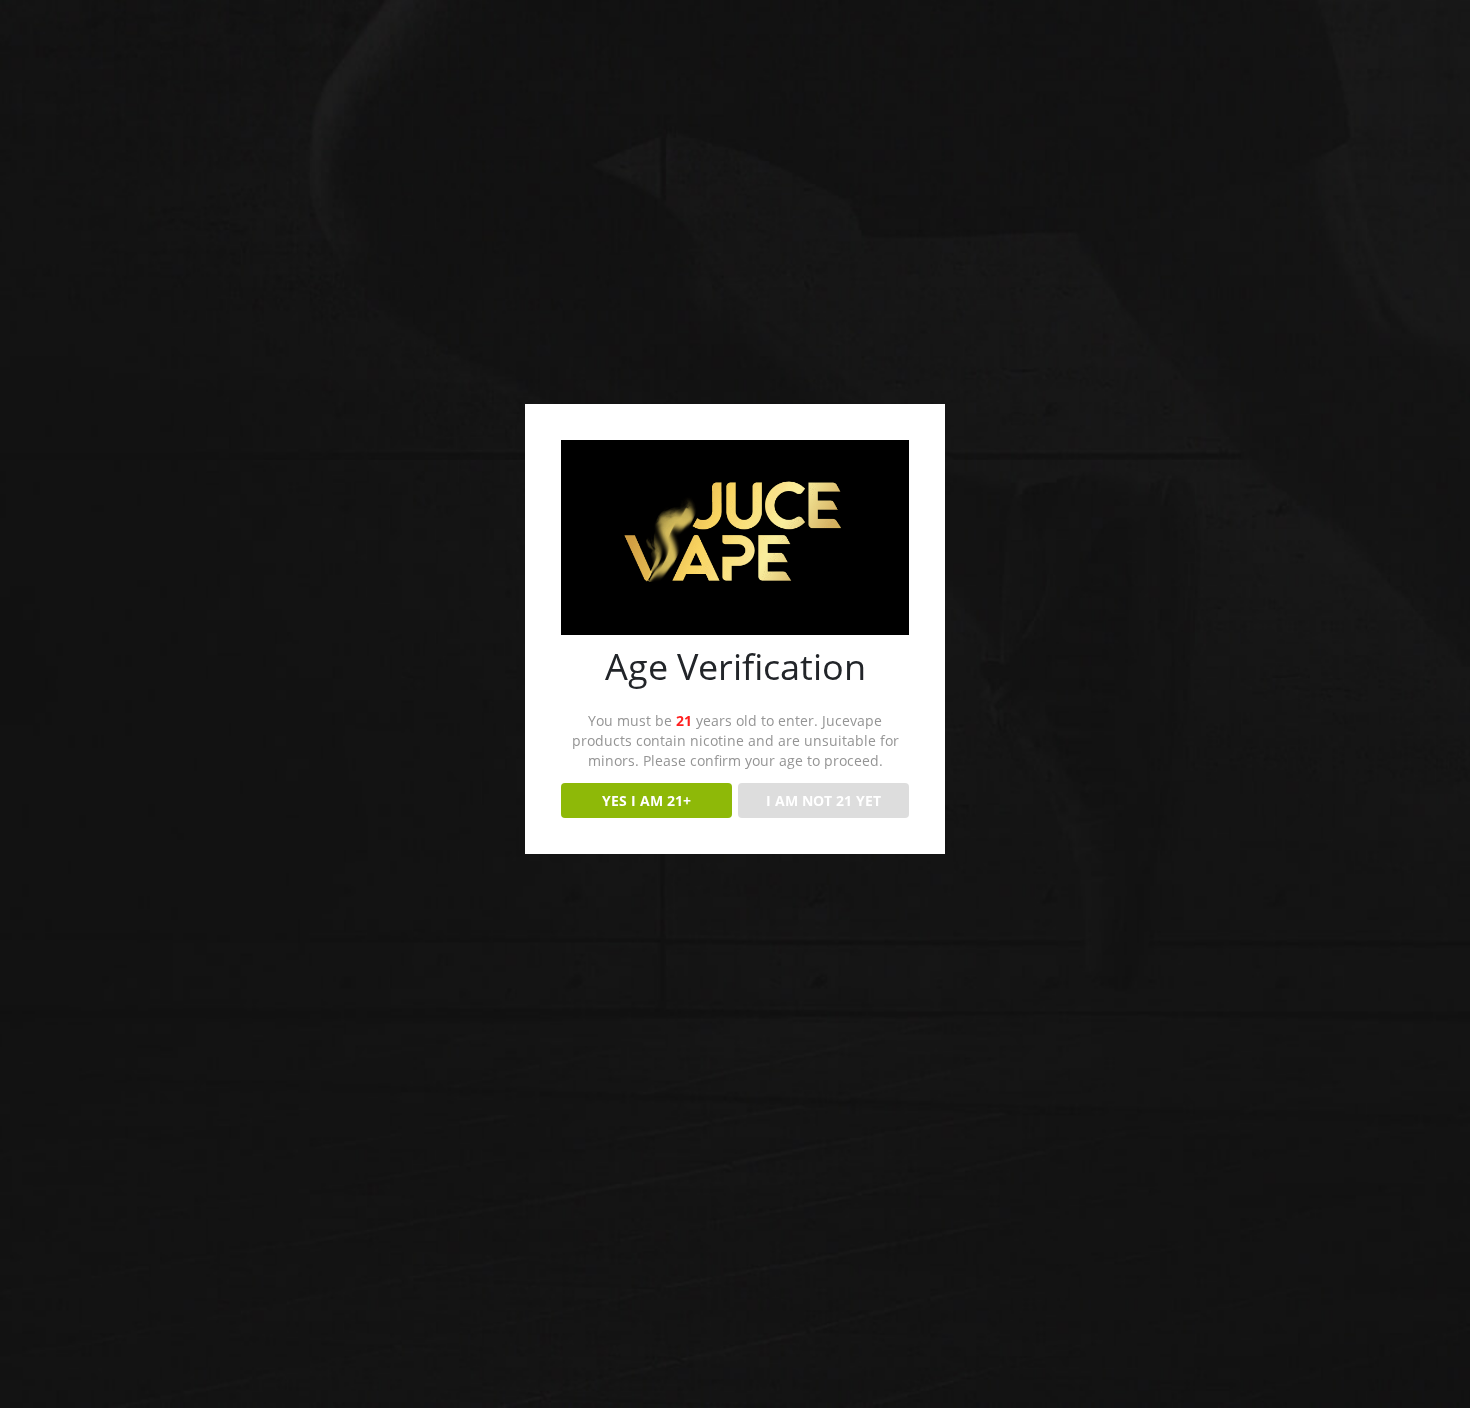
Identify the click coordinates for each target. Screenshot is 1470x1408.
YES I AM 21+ (646, 800)
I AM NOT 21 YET (823, 800)
